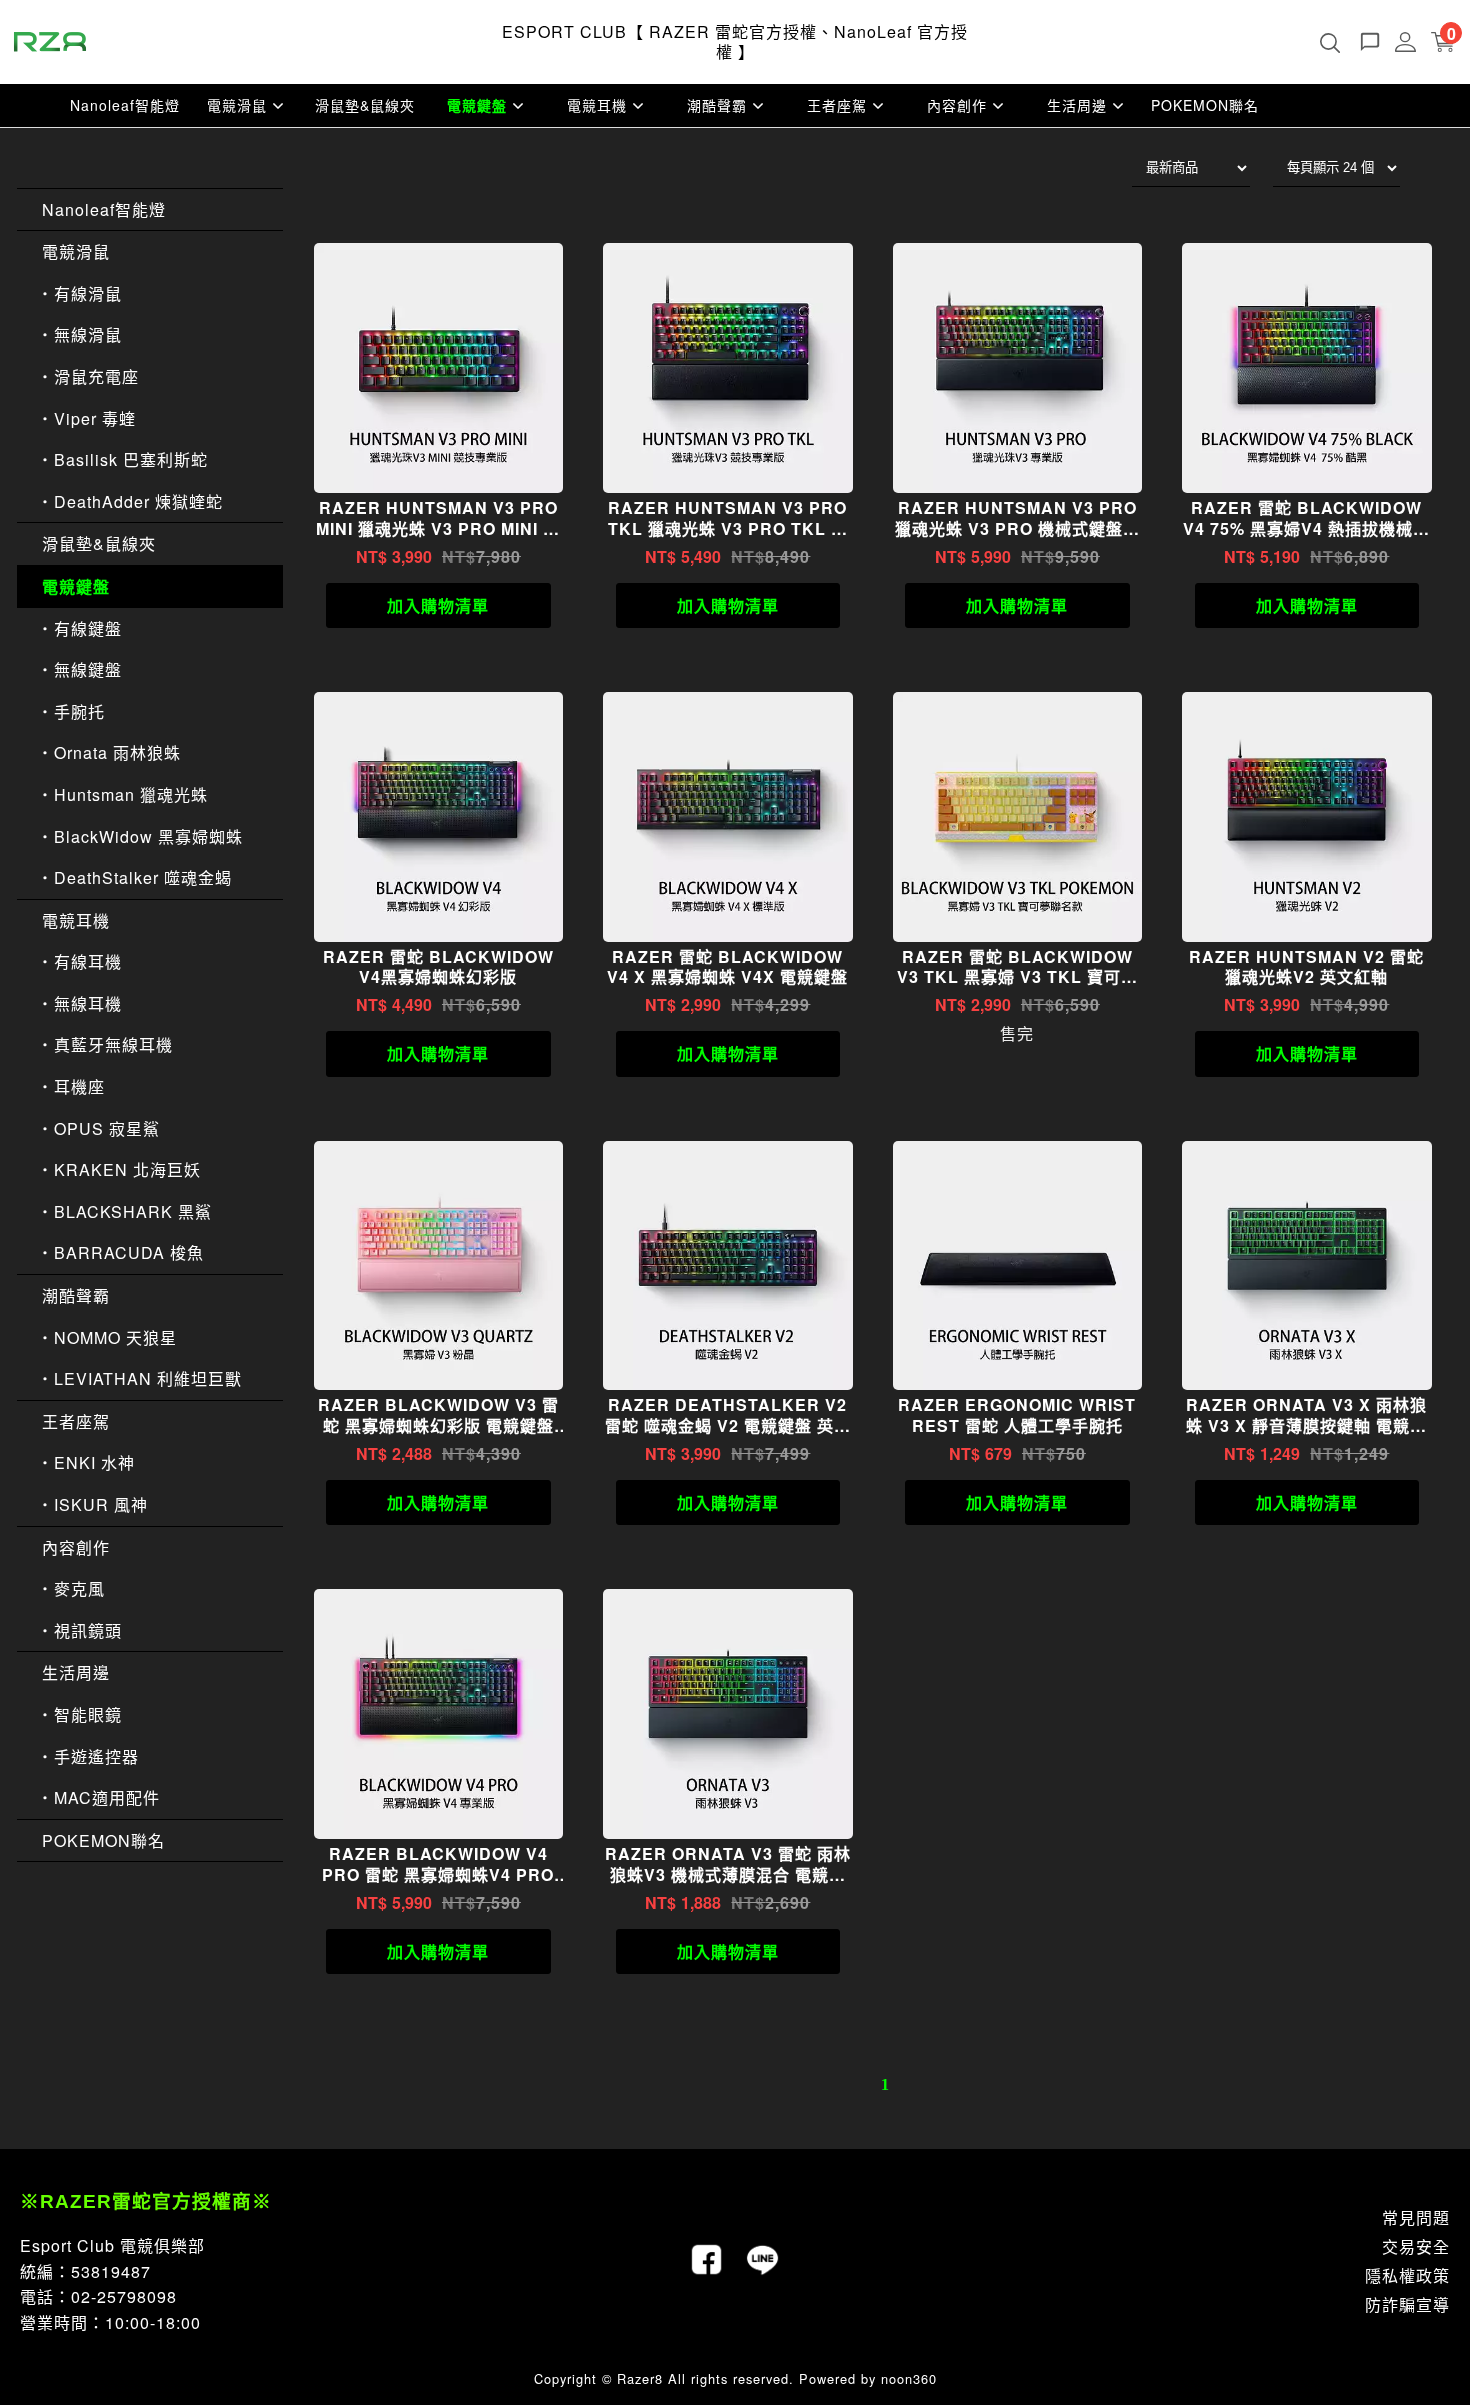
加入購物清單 (438, 605)
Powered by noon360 (868, 2378)
